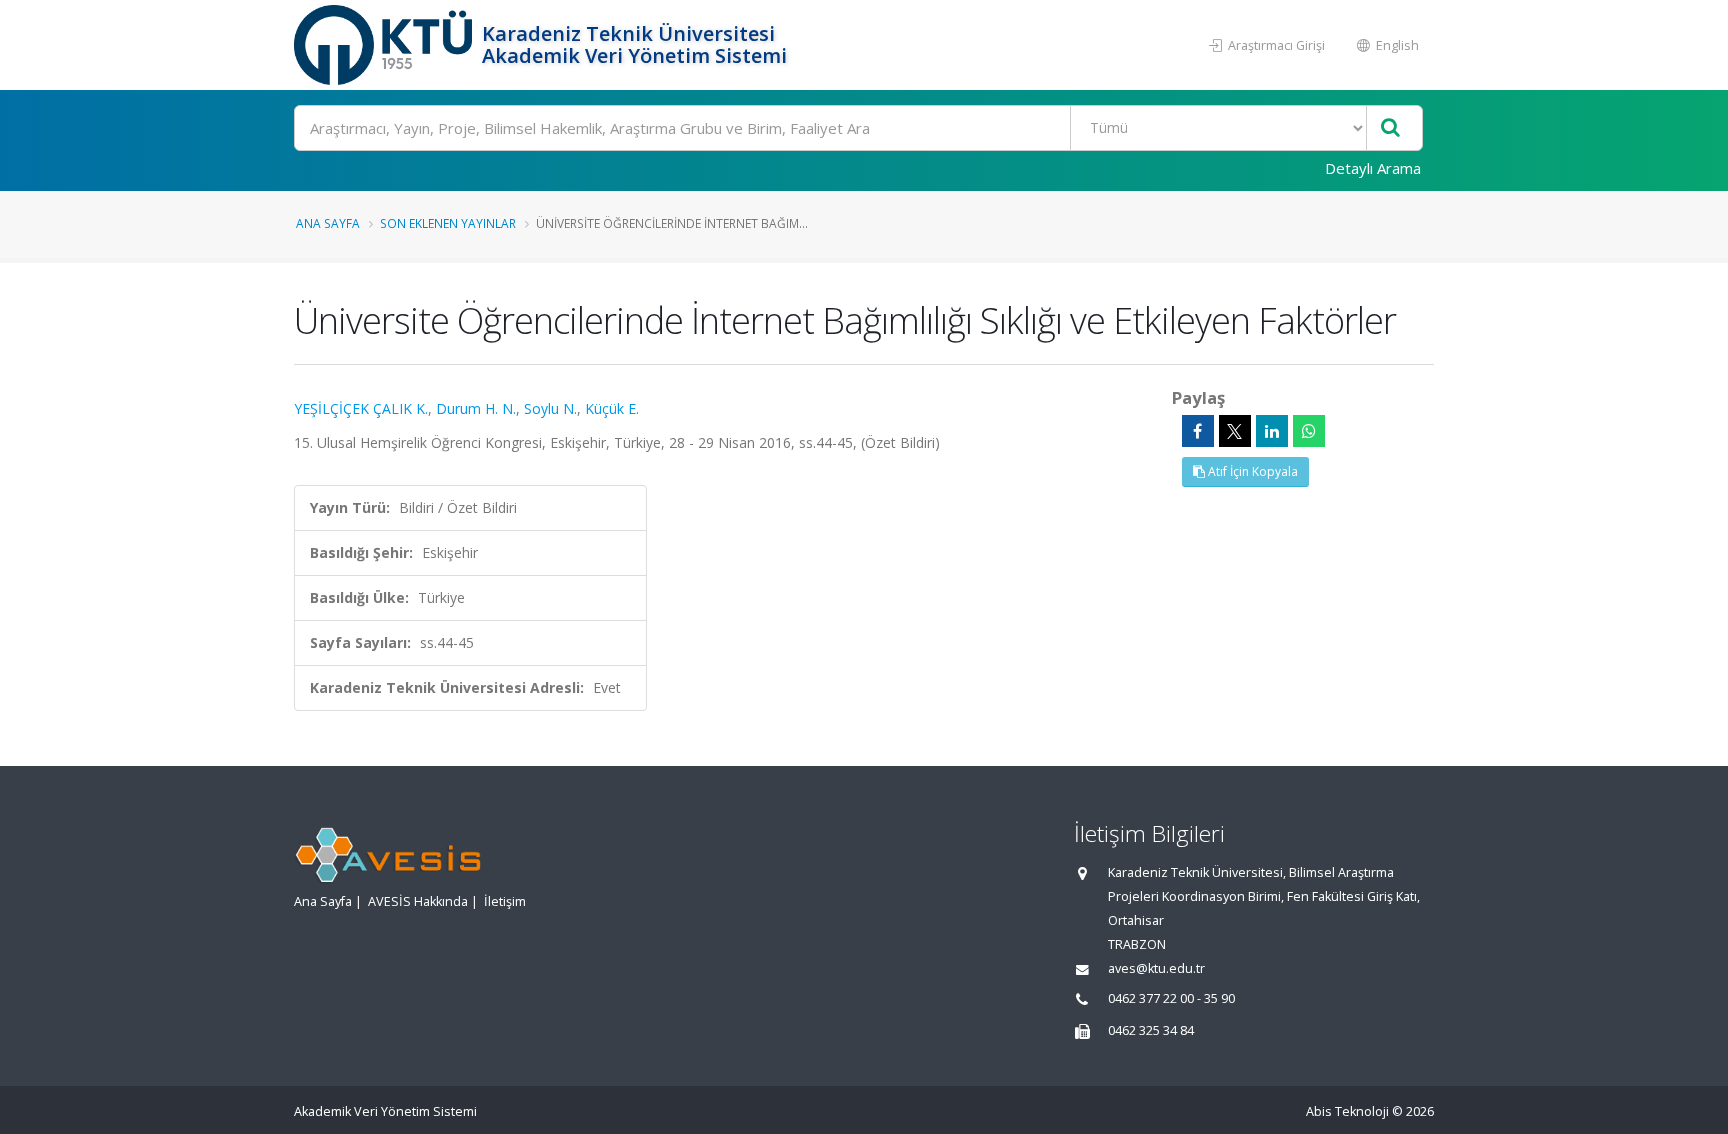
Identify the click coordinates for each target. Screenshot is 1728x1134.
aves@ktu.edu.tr (1156, 968)
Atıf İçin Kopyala (1251, 471)
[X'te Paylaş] (1235, 431)
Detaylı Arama (1373, 168)
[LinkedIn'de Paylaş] (1272, 431)
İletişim (505, 901)
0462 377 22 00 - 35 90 (1171, 998)
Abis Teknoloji (1347, 1111)
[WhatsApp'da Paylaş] (1309, 431)
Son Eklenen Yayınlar (448, 223)
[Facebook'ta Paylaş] (1198, 431)
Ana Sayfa (328, 223)
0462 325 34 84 (1151, 1030)
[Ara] (1390, 128)
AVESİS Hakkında (418, 901)
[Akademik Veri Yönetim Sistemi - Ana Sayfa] (385, 45)
